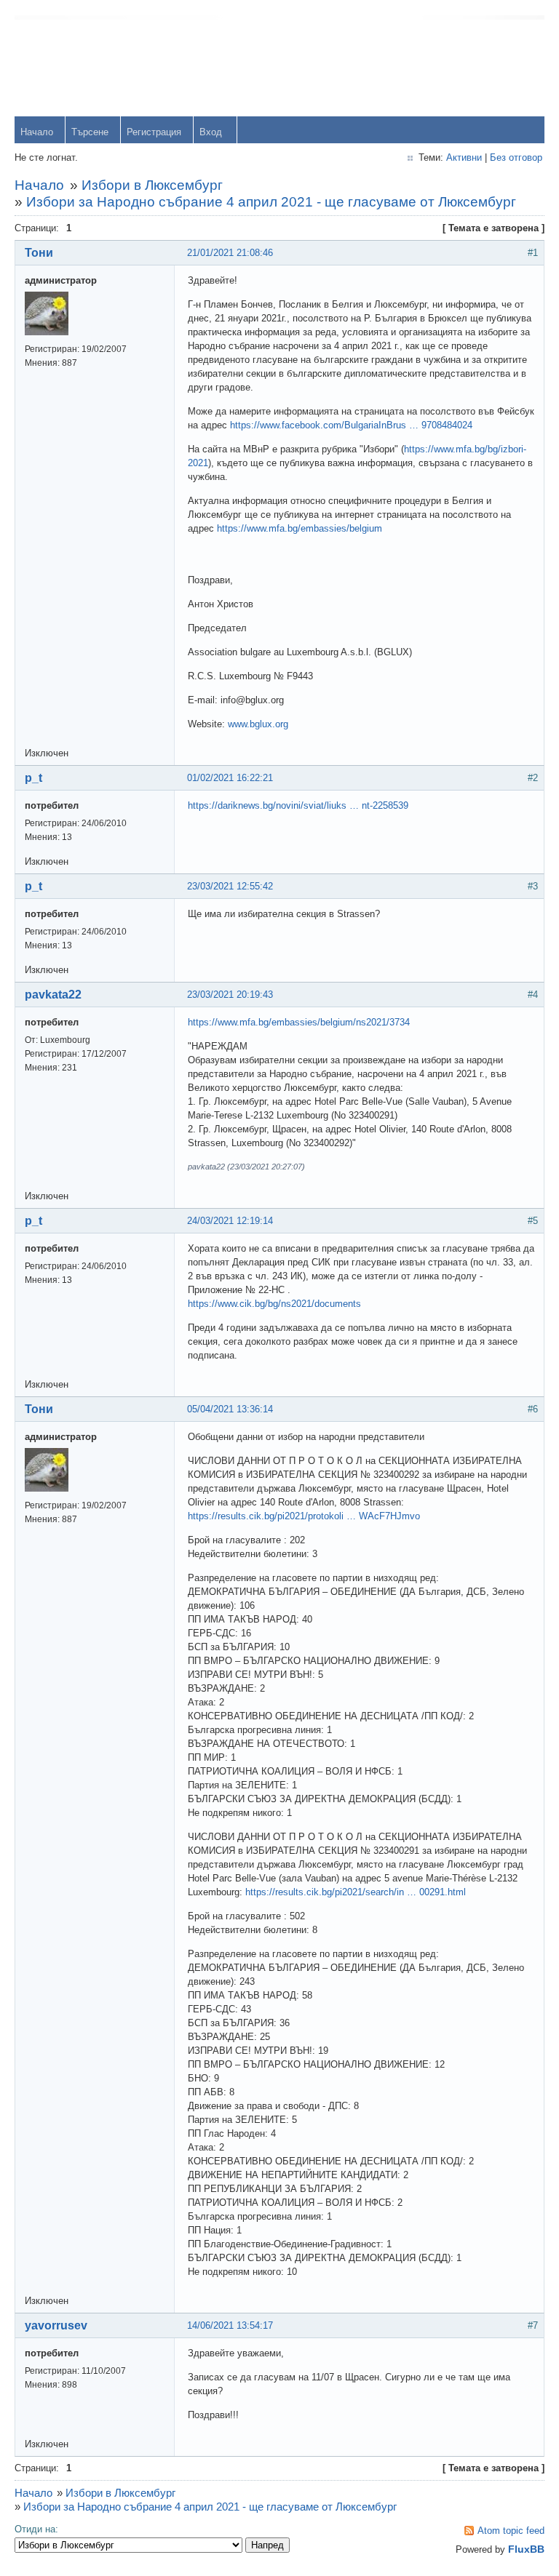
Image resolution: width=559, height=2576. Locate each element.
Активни (464, 157)
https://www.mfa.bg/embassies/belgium (300, 528)
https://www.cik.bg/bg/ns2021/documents (274, 1304)
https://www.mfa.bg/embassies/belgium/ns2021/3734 (299, 1022)
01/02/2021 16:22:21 (230, 778)
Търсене (90, 132)
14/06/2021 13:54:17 (230, 2325)
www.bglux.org (258, 724)
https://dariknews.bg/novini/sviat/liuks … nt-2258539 (298, 805)
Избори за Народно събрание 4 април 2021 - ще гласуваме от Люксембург (271, 202)
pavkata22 (53, 995)
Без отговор (516, 157)
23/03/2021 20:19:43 (230, 995)
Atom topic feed (511, 2531)
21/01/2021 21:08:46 (230, 253)
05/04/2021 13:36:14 (230, 1409)
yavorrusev (56, 2325)
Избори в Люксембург (152, 185)
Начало (37, 132)
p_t (33, 778)
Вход (211, 132)
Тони (39, 253)
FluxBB (526, 2549)
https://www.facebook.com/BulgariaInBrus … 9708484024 (351, 425)
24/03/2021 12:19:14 (230, 1221)
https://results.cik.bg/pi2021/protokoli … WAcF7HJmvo (304, 1516)
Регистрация (154, 132)
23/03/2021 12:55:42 (230, 886)
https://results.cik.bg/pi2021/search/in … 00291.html (356, 1892)
